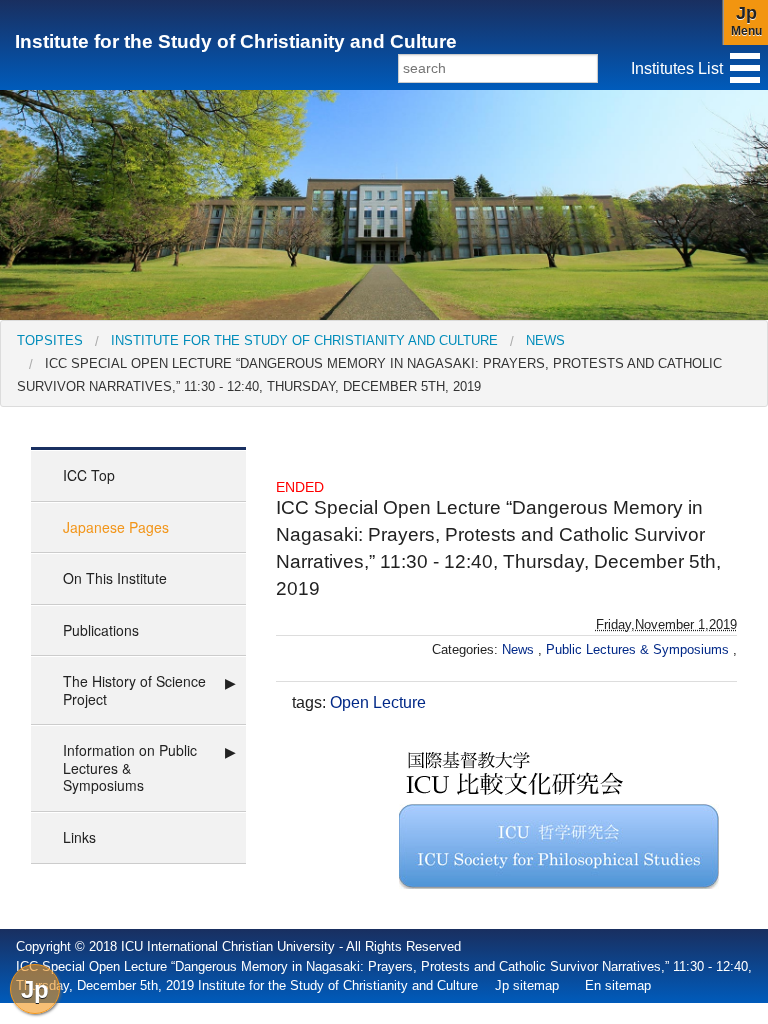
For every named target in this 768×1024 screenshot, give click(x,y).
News (545, 340)
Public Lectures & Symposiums (639, 649)
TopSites (50, 340)
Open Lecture (378, 702)
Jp (35, 989)
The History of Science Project (134, 690)
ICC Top (89, 475)
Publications (101, 630)
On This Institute (115, 578)
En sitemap (618, 985)
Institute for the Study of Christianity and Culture (236, 41)
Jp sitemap (527, 985)
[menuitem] (50, 340)
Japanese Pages (116, 527)
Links (79, 837)
